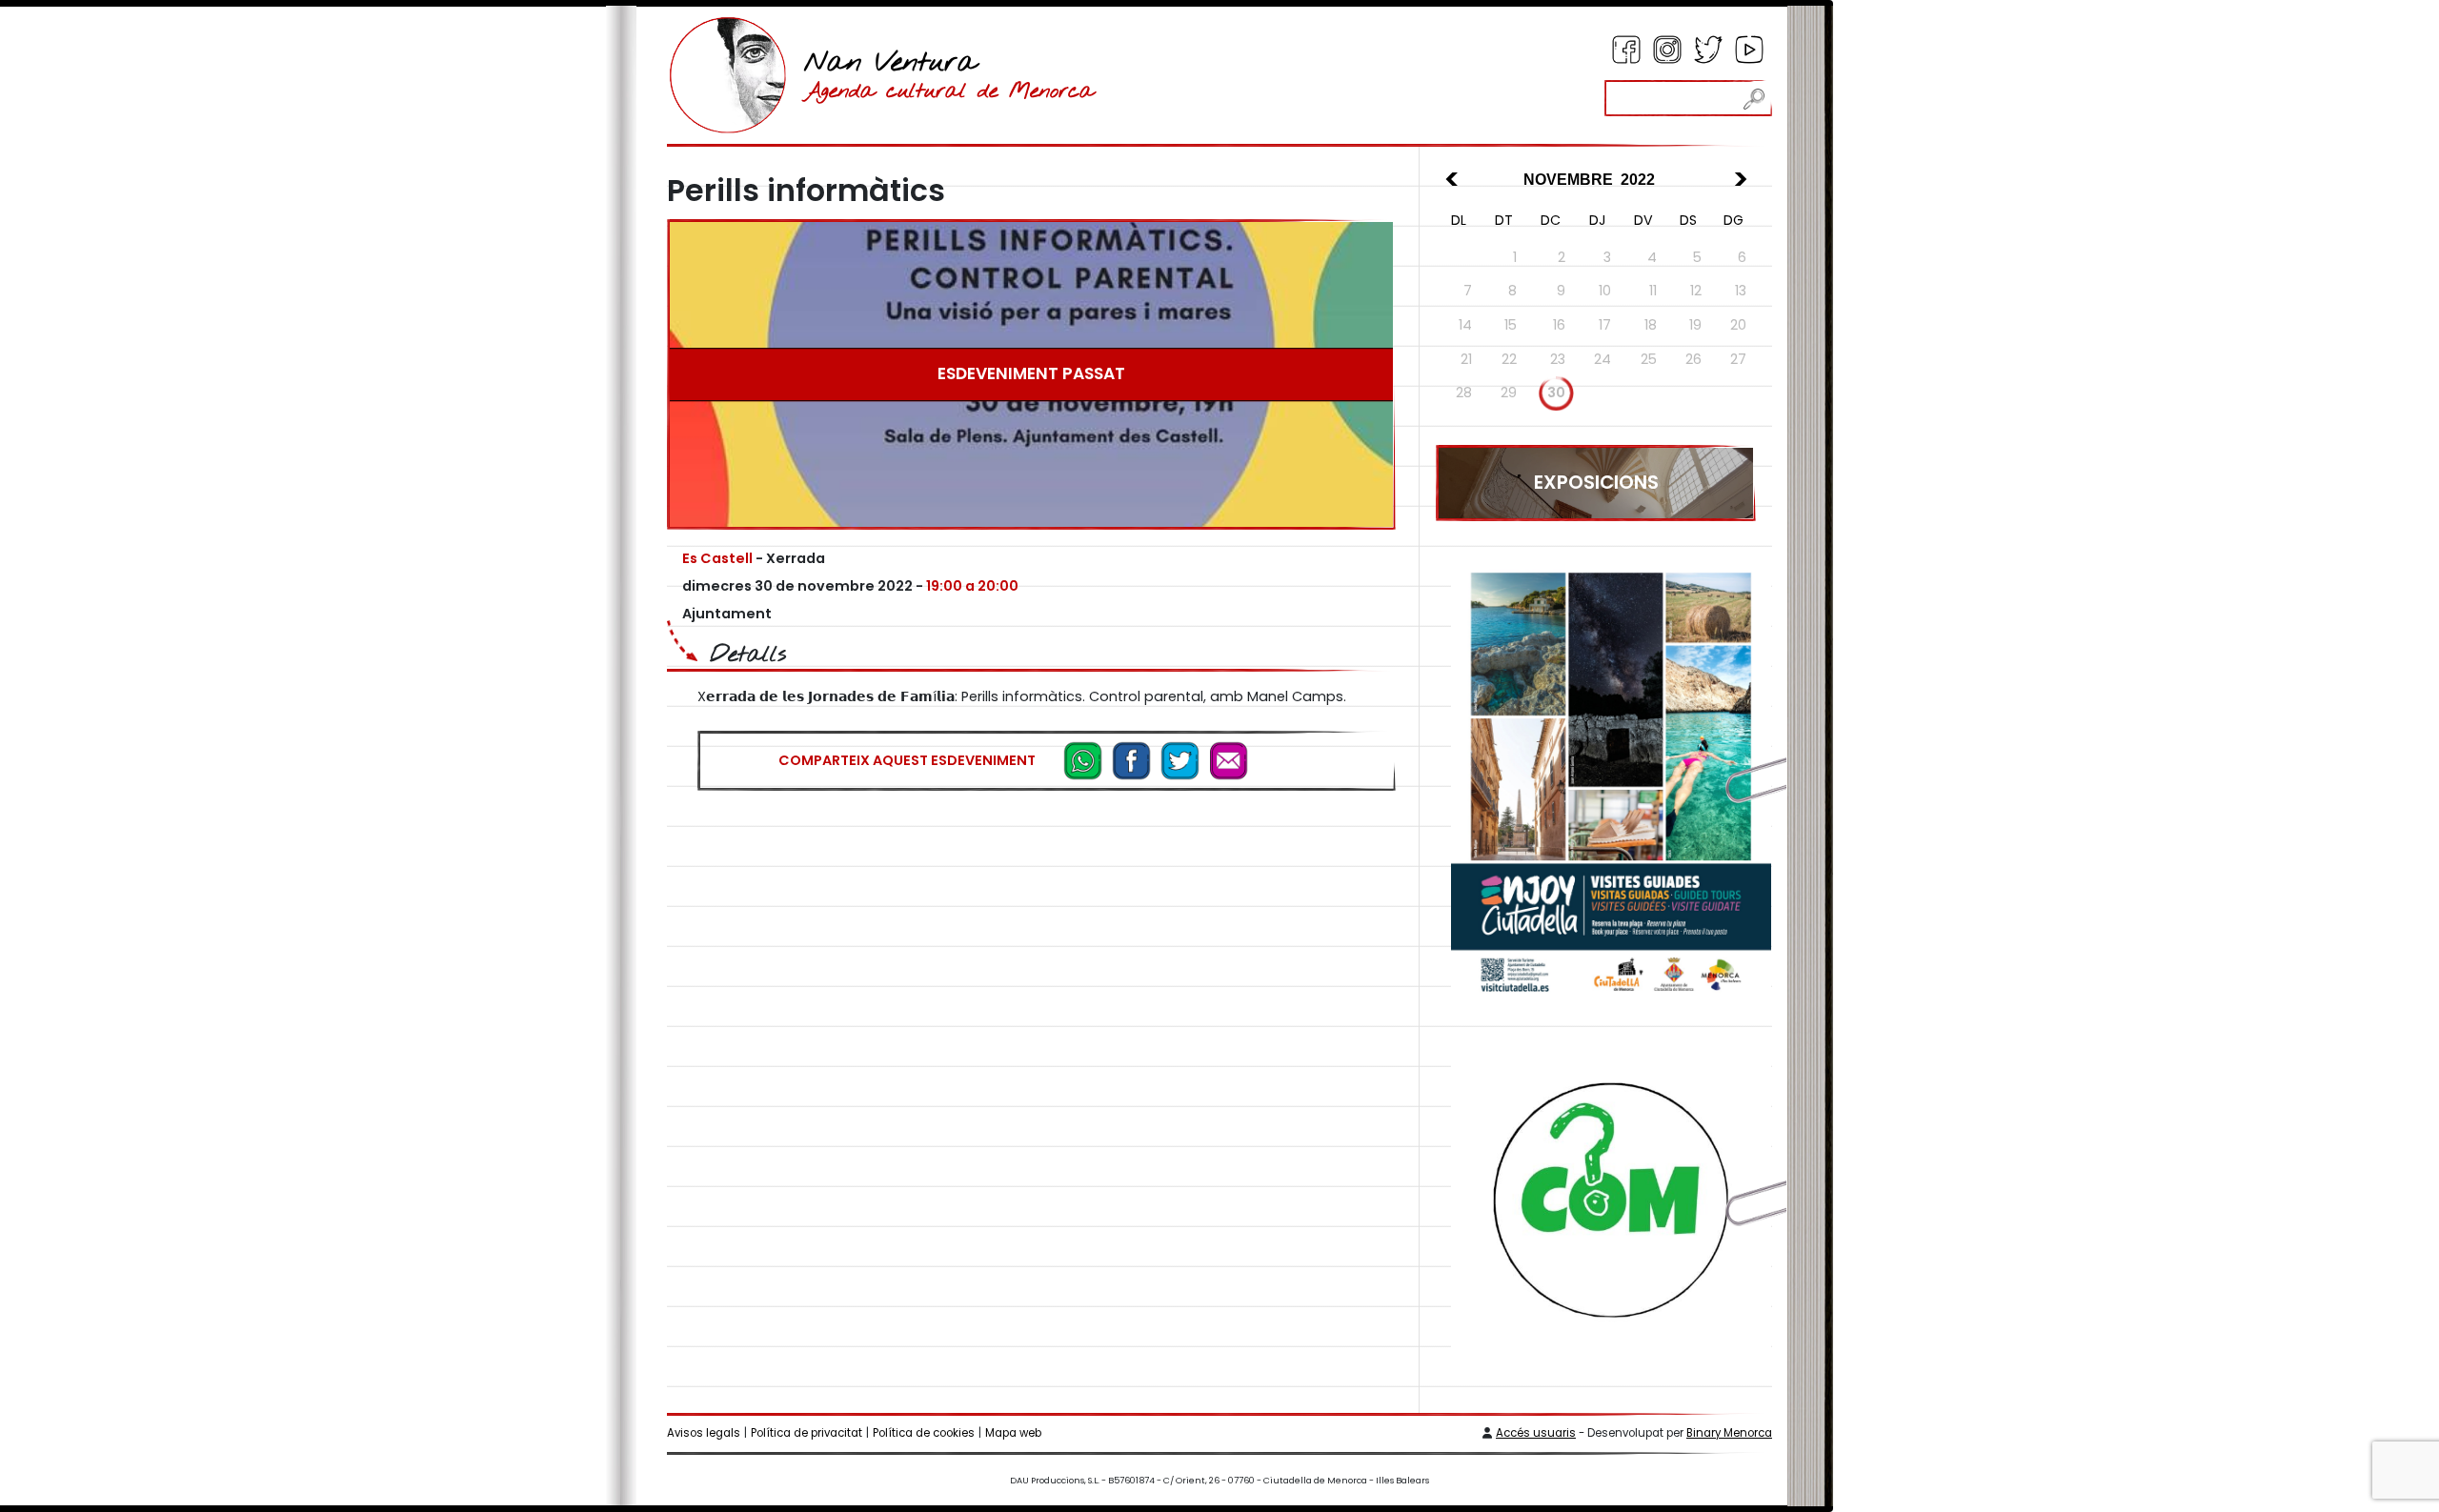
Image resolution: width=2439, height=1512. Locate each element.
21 (1466, 359)
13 (1741, 291)
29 (1509, 393)
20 (1738, 325)
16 (1559, 325)
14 (1465, 325)
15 (1511, 325)
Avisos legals (704, 1433)
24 (1602, 359)
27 (1738, 359)
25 (1649, 359)
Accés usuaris (1536, 1433)
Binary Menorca (1729, 1433)
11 (1653, 291)
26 (1693, 359)
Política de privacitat (806, 1433)
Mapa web (1013, 1433)
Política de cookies (924, 1433)
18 (1651, 325)
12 (1696, 291)
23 (1558, 359)
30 (1556, 393)
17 (1605, 325)
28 (1464, 393)
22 (1509, 359)
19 (1695, 325)
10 (1605, 291)
